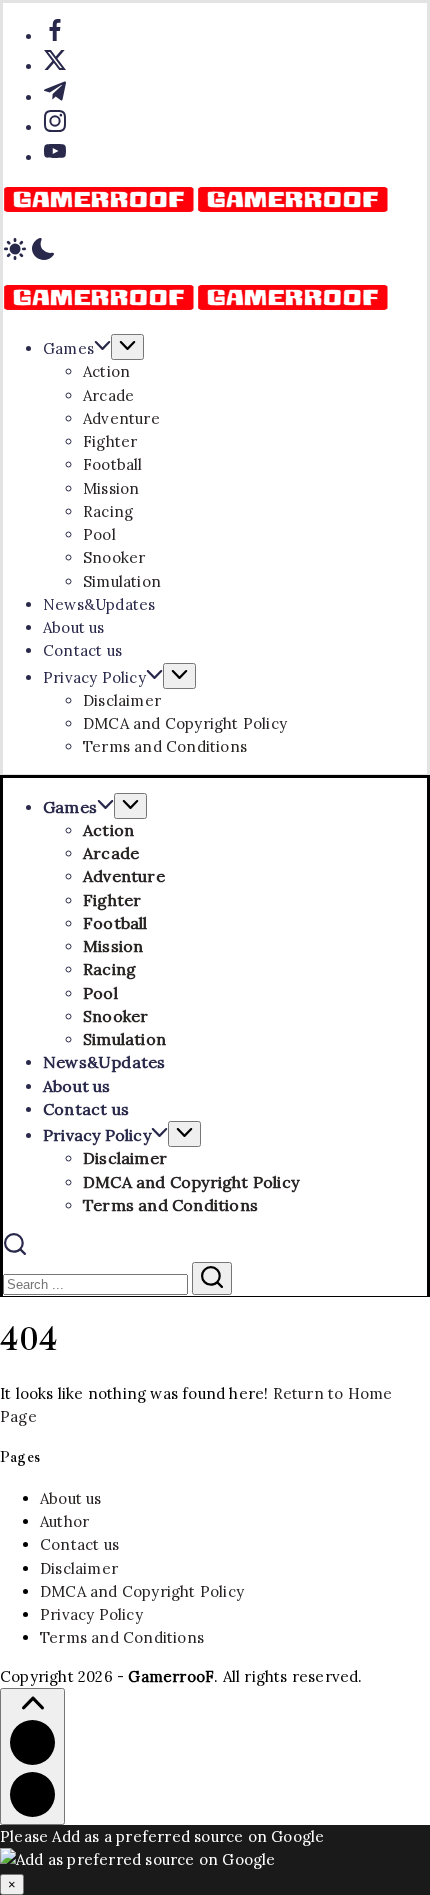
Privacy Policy (91, 1614)
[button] (215, 252)
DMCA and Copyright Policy (142, 1591)
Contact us (79, 1544)
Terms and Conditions (122, 1637)
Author (64, 1521)
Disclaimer (79, 1568)
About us (71, 1498)
